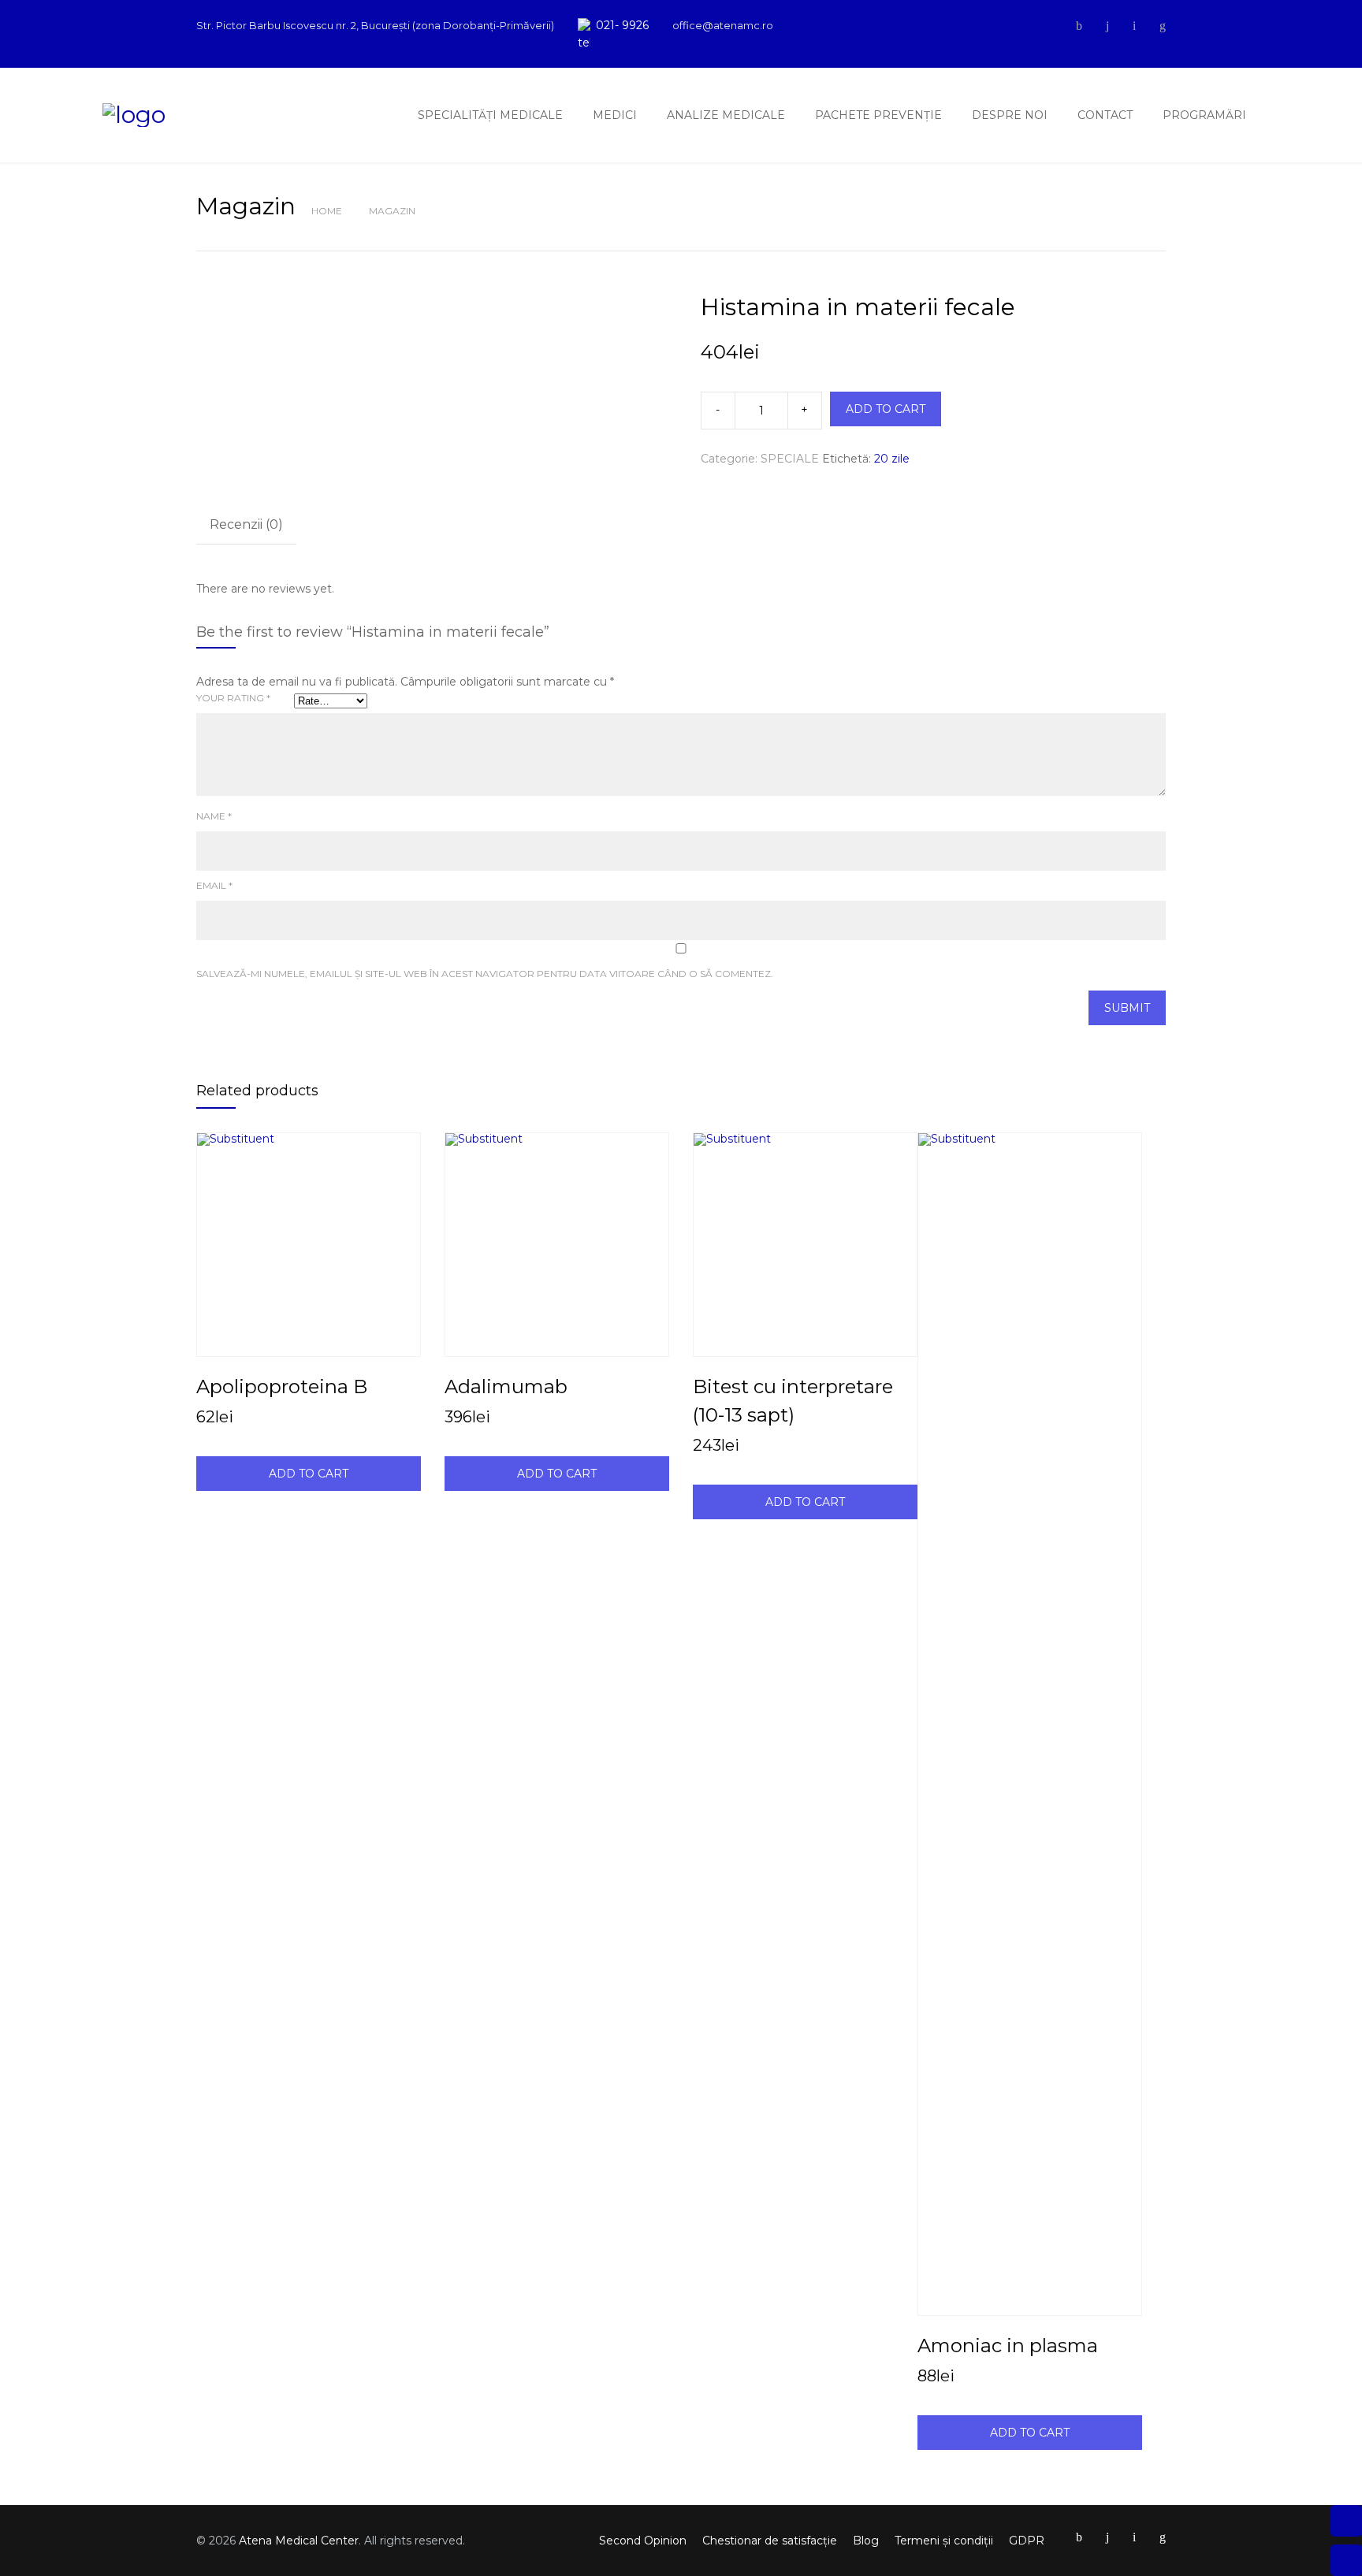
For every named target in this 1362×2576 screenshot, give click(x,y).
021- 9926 (622, 25)
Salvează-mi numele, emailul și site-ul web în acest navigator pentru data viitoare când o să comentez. (485, 974)
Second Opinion (643, 2541)
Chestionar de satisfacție (770, 2541)
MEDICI (615, 115)
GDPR (1027, 2541)
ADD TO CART (886, 409)
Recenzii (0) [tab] (246, 524)
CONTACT (1105, 115)
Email (214, 885)
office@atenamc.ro (723, 25)
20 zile (892, 459)
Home (327, 211)
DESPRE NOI (1010, 115)
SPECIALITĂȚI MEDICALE (490, 115)
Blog (866, 2541)
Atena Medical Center (299, 2541)
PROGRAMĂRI (1204, 115)
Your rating (233, 698)
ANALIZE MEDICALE (726, 115)
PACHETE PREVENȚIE (878, 115)
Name (214, 816)
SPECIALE (790, 459)
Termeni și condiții (944, 2541)
